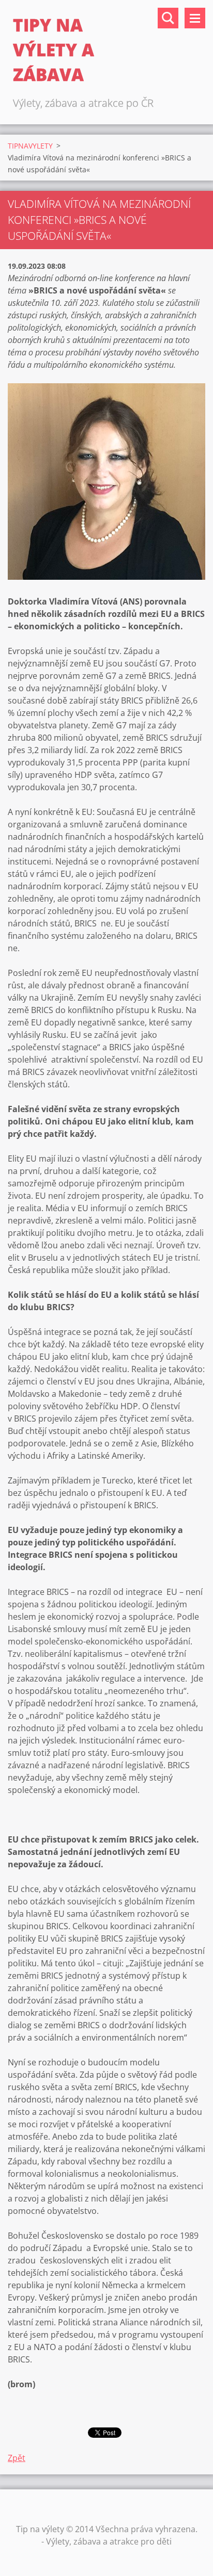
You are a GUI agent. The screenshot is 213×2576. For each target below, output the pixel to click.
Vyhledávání (168, 18)
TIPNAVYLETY (30, 146)
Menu (195, 18)
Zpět (17, 2458)
